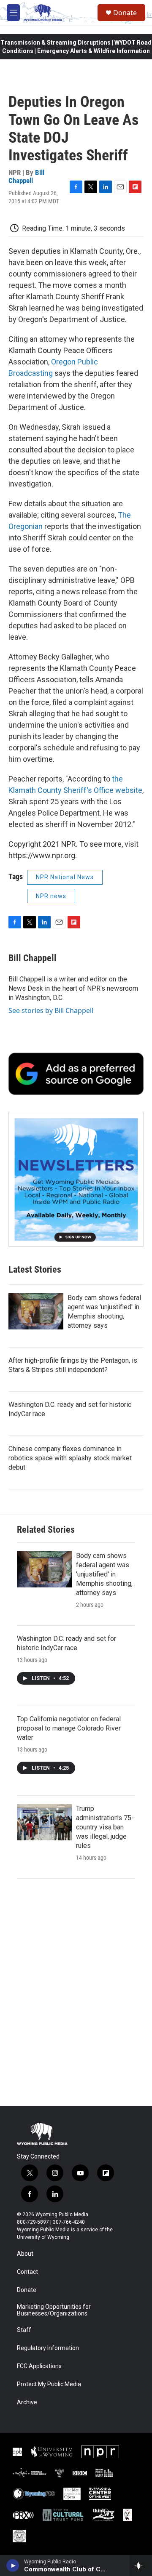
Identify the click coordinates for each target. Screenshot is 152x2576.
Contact (27, 2272)
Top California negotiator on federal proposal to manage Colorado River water (69, 1728)
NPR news (51, 896)
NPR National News (65, 877)
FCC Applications (39, 2366)
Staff (24, 2330)
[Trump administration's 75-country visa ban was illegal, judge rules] (44, 1822)
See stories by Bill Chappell (51, 1010)
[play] (13, 2565)
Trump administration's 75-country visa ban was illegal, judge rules (105, 1827)
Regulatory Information (48, 2348)
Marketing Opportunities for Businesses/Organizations (54, 2310)
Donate (125, 13)
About (25, 2254)
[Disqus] (76, 1992)
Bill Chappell (26, 177)
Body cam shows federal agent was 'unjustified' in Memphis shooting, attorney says (104, 1574)
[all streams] (141, 2565)
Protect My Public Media (49, 2384)
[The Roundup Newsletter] (76, 1179)
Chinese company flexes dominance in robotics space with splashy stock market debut (70, 1458)
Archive (27, 2402)
